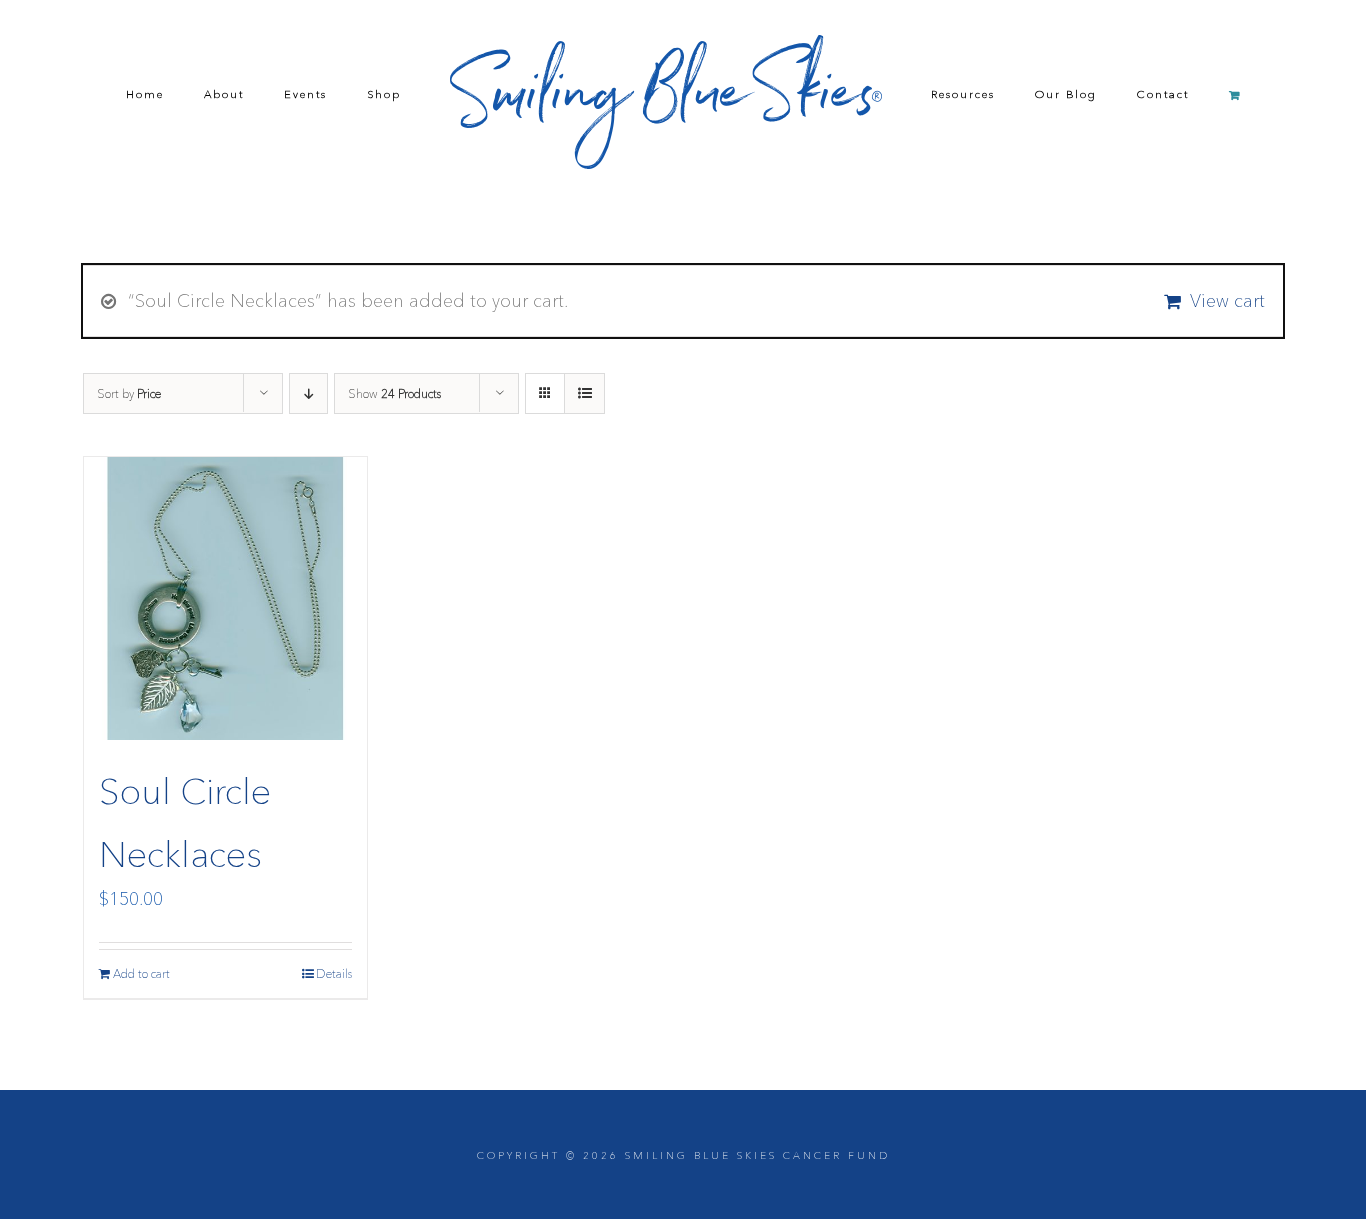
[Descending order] (308, 393)
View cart (1227, 301)
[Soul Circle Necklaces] (225, 598)
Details (334, 973)
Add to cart (141, 973)
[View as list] (584, 393)
